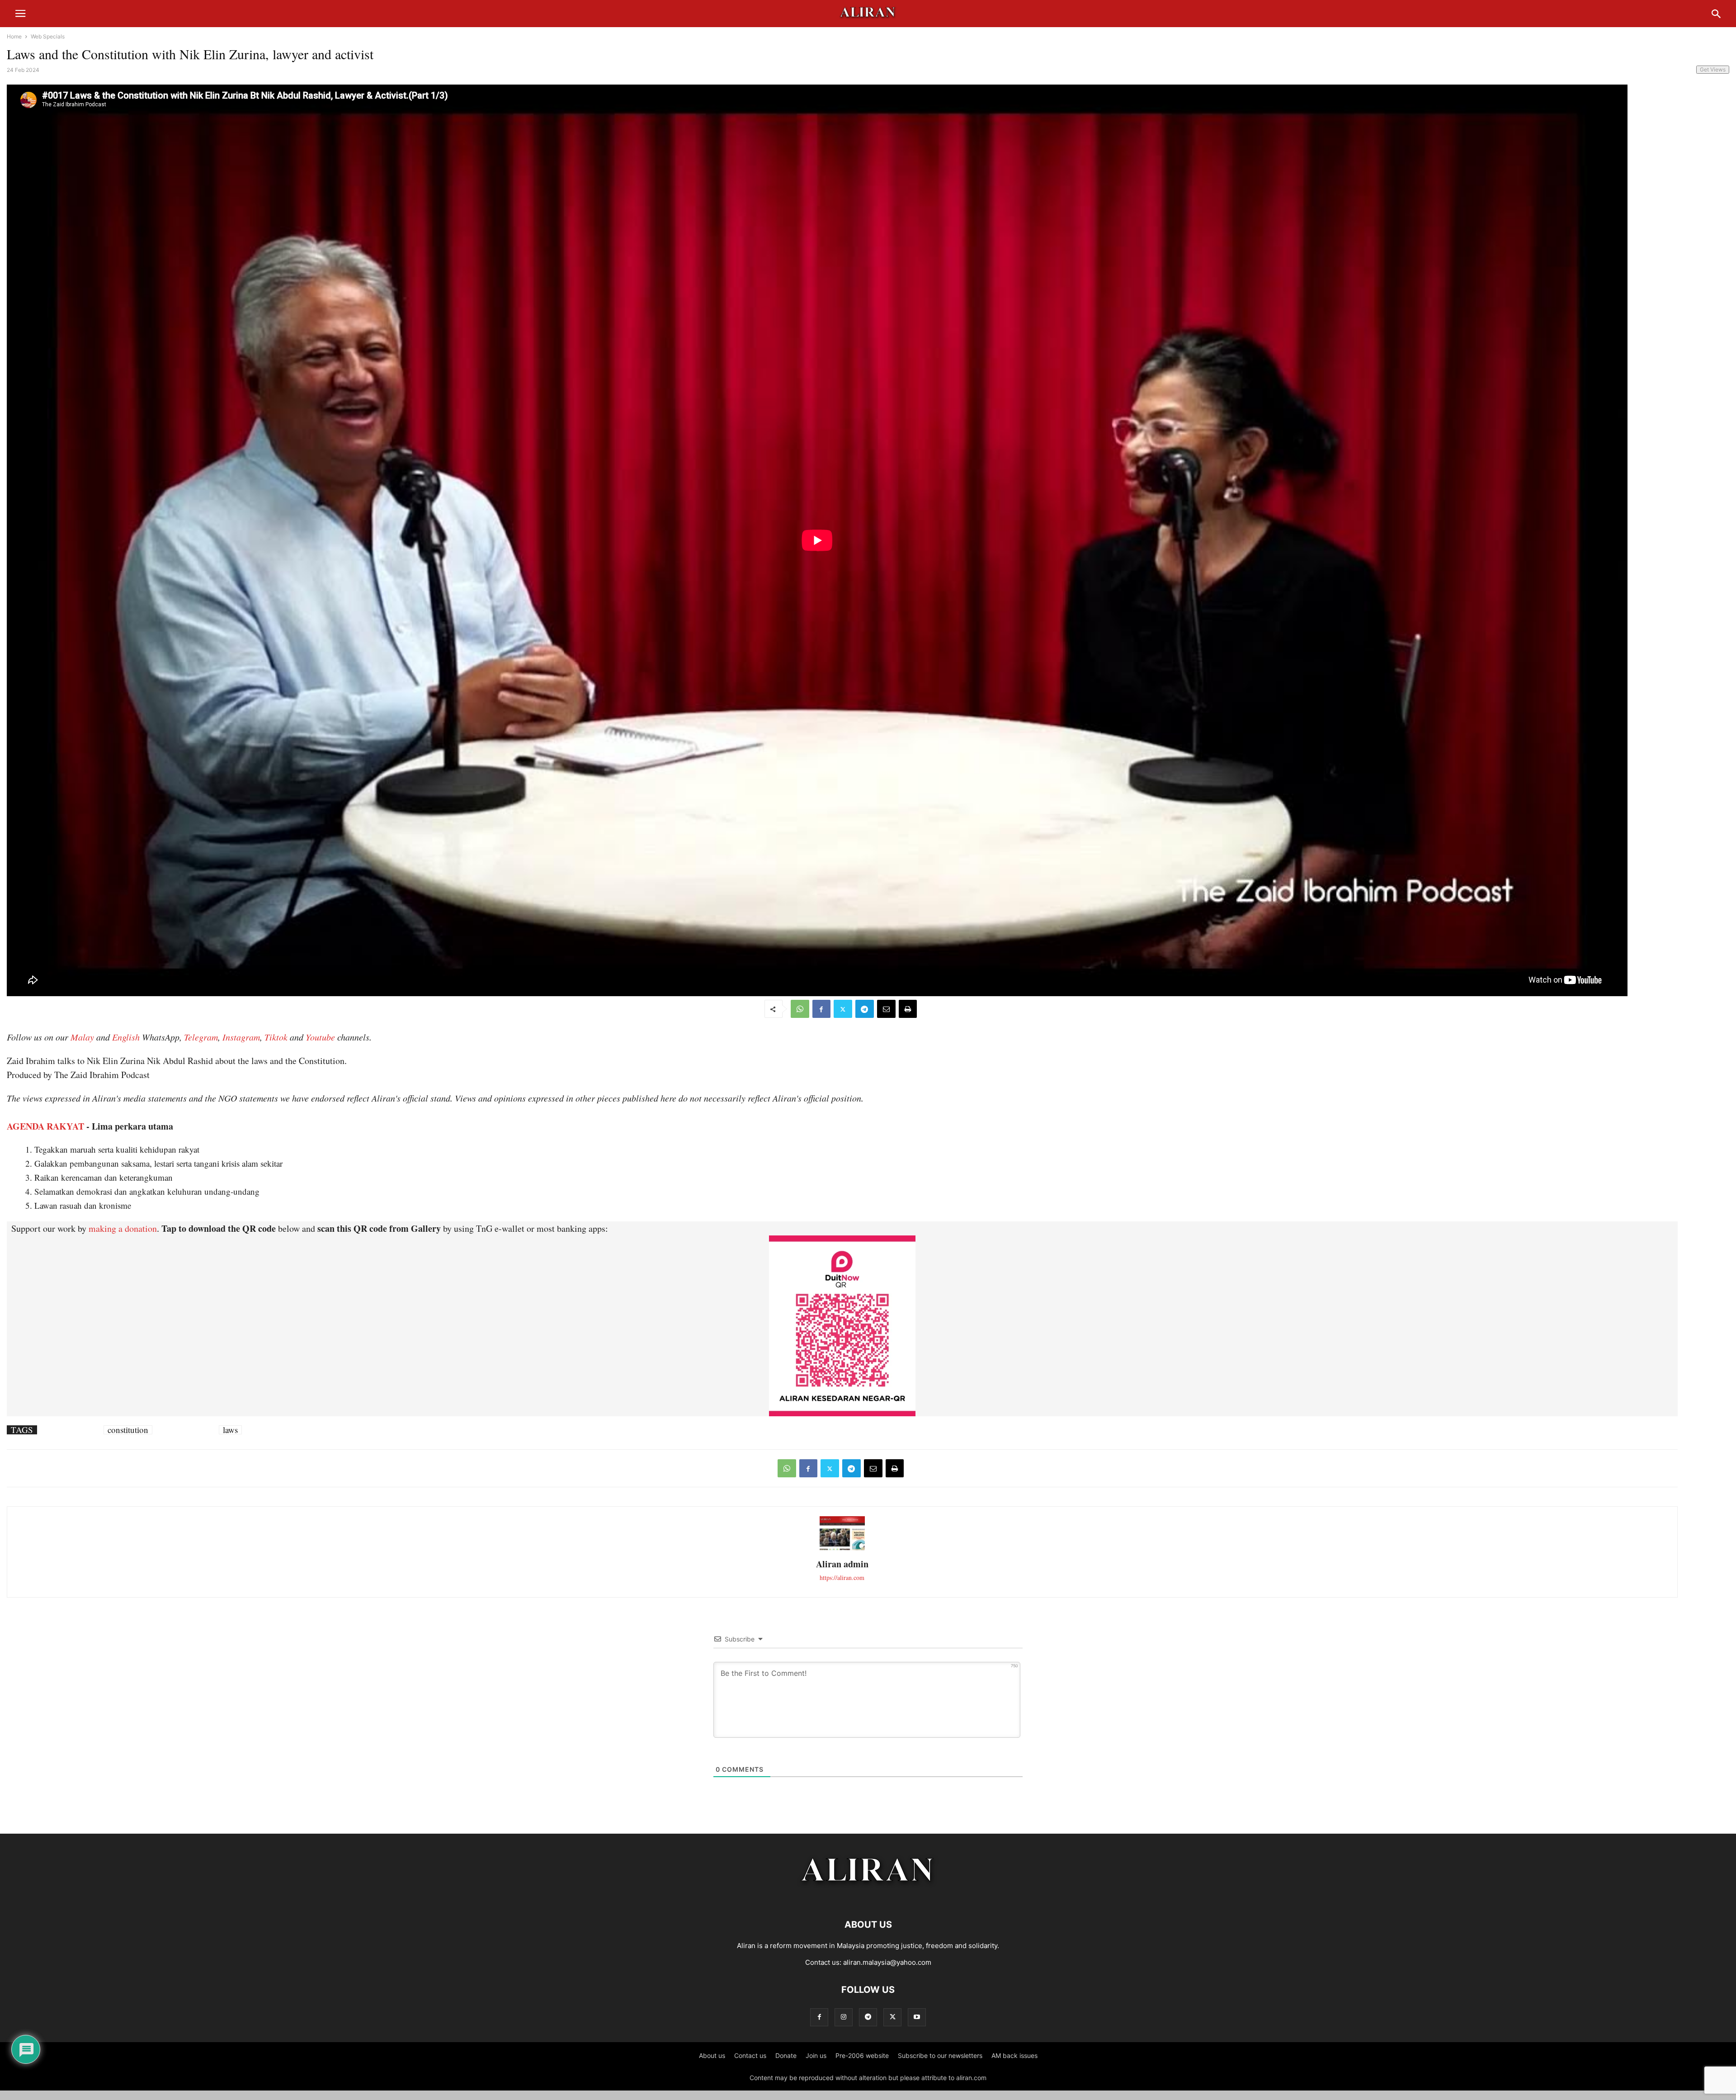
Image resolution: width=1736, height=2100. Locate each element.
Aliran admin (842, 1564)
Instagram (241, 1037)
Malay (82, 1037)
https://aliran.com (842, 1577)
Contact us (750, 2055)
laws (230, 1430)
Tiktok (276, 1037)
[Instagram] (844, 2017)
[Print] (908, 1009)
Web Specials (48, 36)
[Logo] (868, 1897)
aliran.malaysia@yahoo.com (887, 1962)
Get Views (1713, 69)
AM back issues (1014, 2055)
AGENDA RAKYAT (45, 1126)
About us (712, 2055)
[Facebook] (821, 1009)
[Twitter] (843, 1009)
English (126, 1037)
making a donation (123, 1228)
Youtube (320, 1037)
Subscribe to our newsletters (940, 2055)
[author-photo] (842, 1549)
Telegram (201, 1037)
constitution (128, 1430)
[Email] (886, 1009)
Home (14, 36)
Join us (816, 2055)
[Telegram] (865, 1009)
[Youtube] (917, 2017)
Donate (786, 2055)
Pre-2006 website (862, 2055)
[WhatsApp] (800, 1009)
